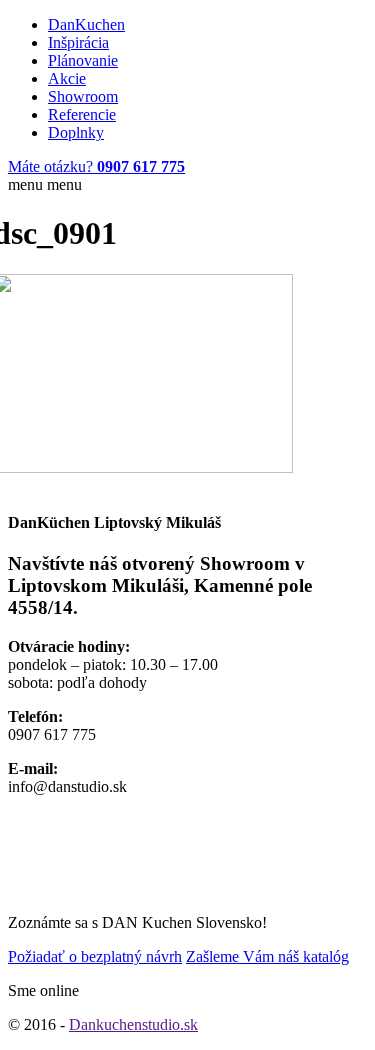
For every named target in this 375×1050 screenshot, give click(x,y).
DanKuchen (86, 24)
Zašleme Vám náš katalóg (267, 956)
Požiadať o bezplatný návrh (95, 956)
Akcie (67, 78)
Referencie (82, 114)
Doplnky (76, 132)
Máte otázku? (96, 166)
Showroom (83, 96)
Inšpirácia (78, 42)
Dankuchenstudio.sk (133, 1024)
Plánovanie (83, 60)
